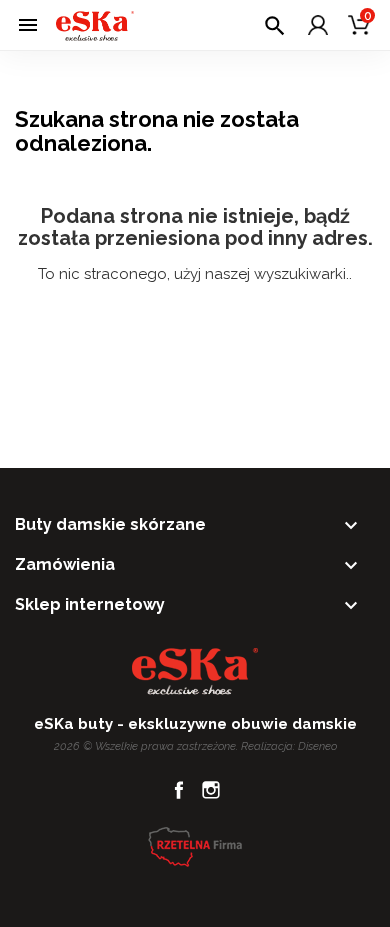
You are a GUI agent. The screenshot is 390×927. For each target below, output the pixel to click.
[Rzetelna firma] (195, 846)
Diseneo (317, 746)
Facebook (179, 790)
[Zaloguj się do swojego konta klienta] (318, 25)
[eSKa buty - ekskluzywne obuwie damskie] (95, 25)
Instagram (211, 790)
